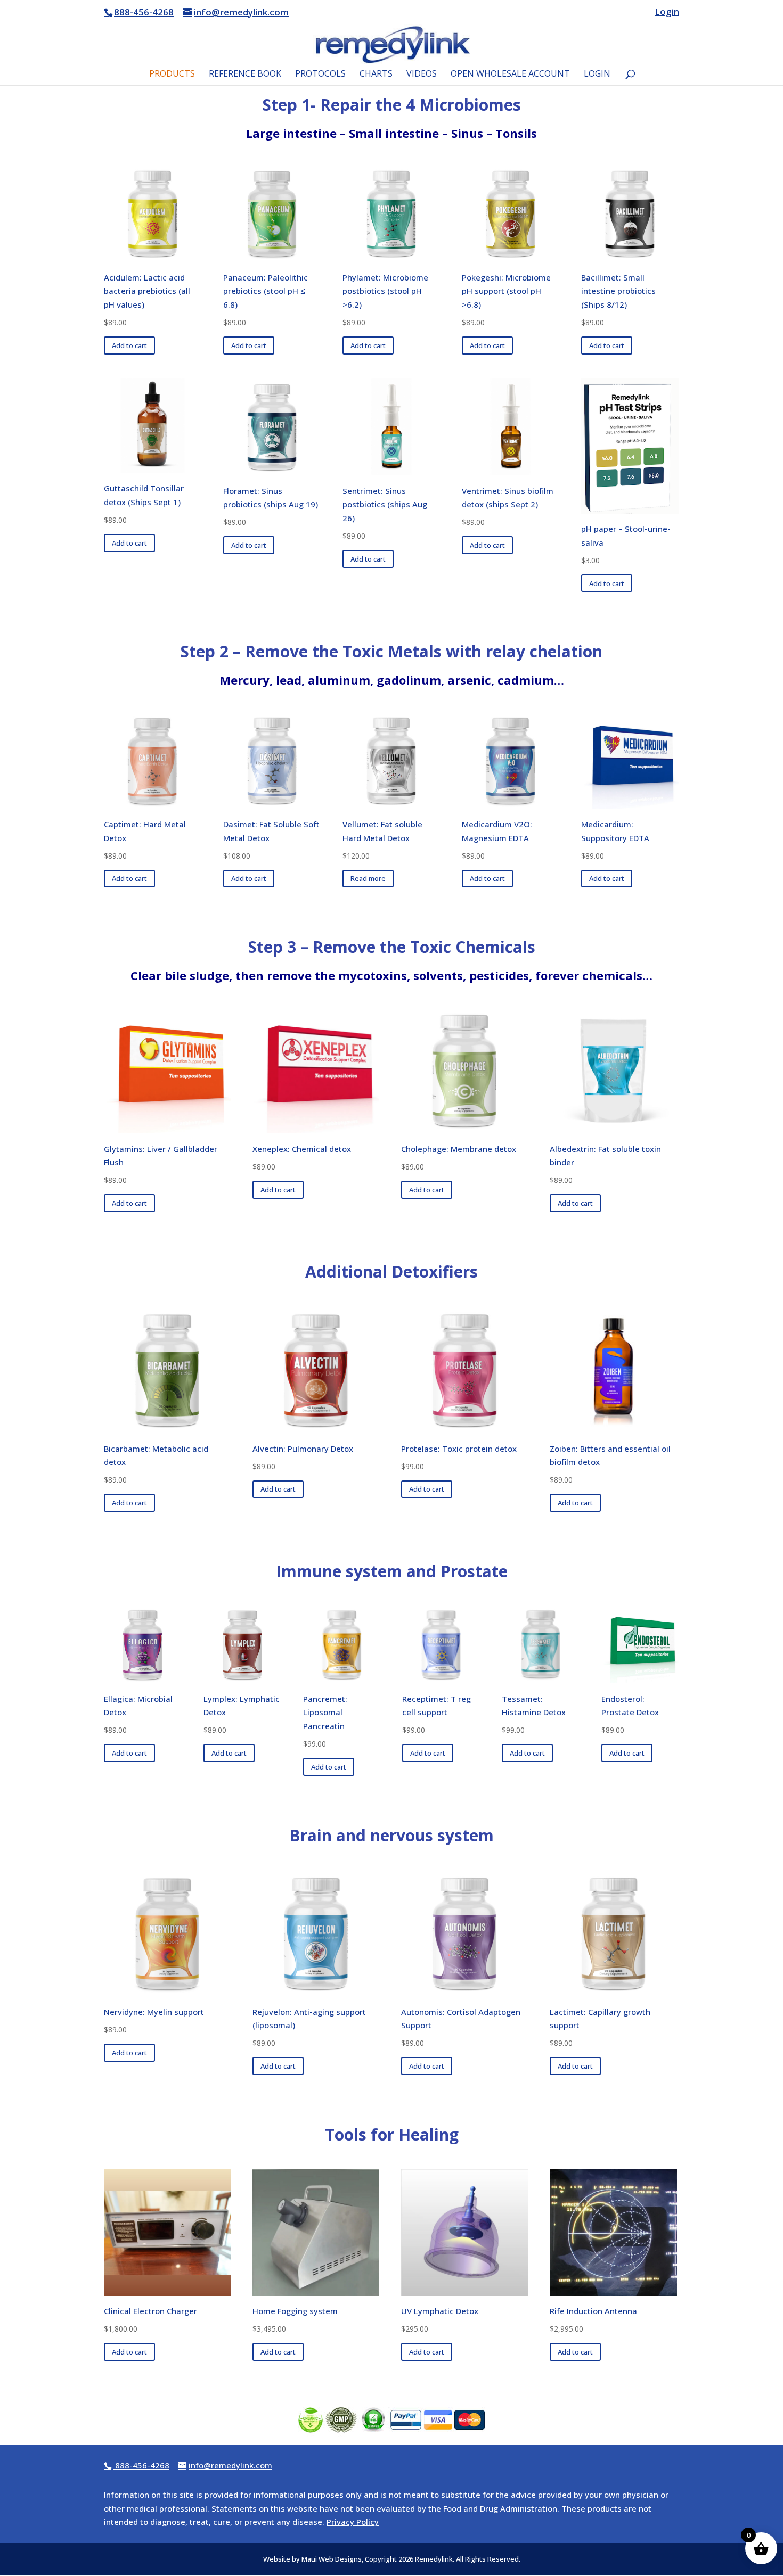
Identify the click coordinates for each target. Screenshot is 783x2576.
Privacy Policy (353, 2522)
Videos (422, 75)
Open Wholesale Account (510, 75)
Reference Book (245, 75)
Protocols (320, 75)
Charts (376, 75)
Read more (368, 878)
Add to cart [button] (129, 345)
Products (172, 75)
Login (667, 12)
